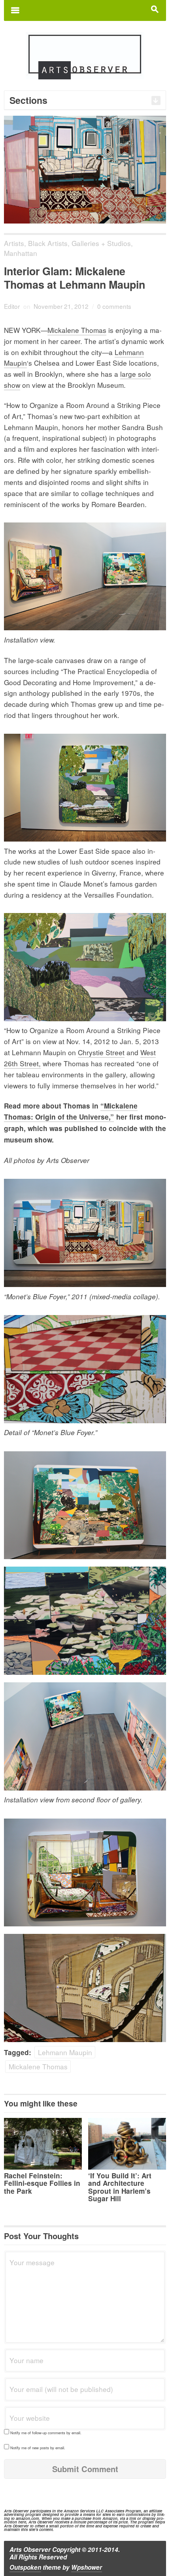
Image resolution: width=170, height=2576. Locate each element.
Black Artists (48, 243)
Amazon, (110, 2518)
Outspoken (25, 2567)
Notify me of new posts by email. (38, 2448)
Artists (14, 243)
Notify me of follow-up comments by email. (46, 2433)
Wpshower (87, 2567)
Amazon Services (79, 2511)
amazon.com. (28, 2518)
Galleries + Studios (101, 243)
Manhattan (21, 253)
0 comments (114, 306)
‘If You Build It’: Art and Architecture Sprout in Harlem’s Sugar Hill (120, 2187)
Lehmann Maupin (65, 2052)
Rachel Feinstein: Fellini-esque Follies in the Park (42, 2183)
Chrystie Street (101, 1052)
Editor (12, 306)
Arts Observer (30, 2550)
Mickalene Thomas (77, 330)
